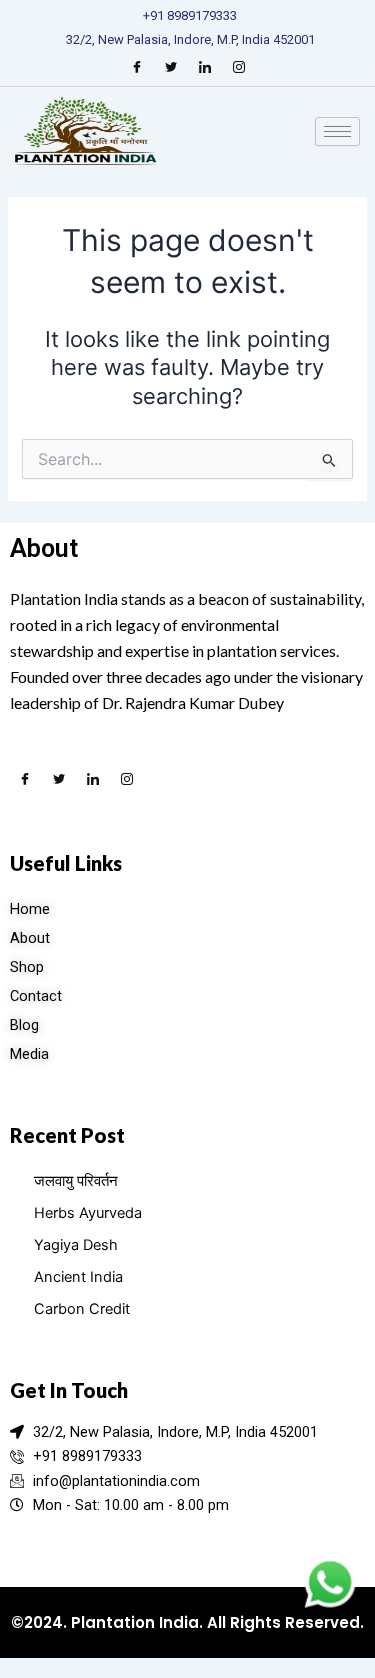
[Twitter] (171, 67)
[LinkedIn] (205, 67)
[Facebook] (137, 67)
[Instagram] (239, 67)
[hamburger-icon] (337, 131)
